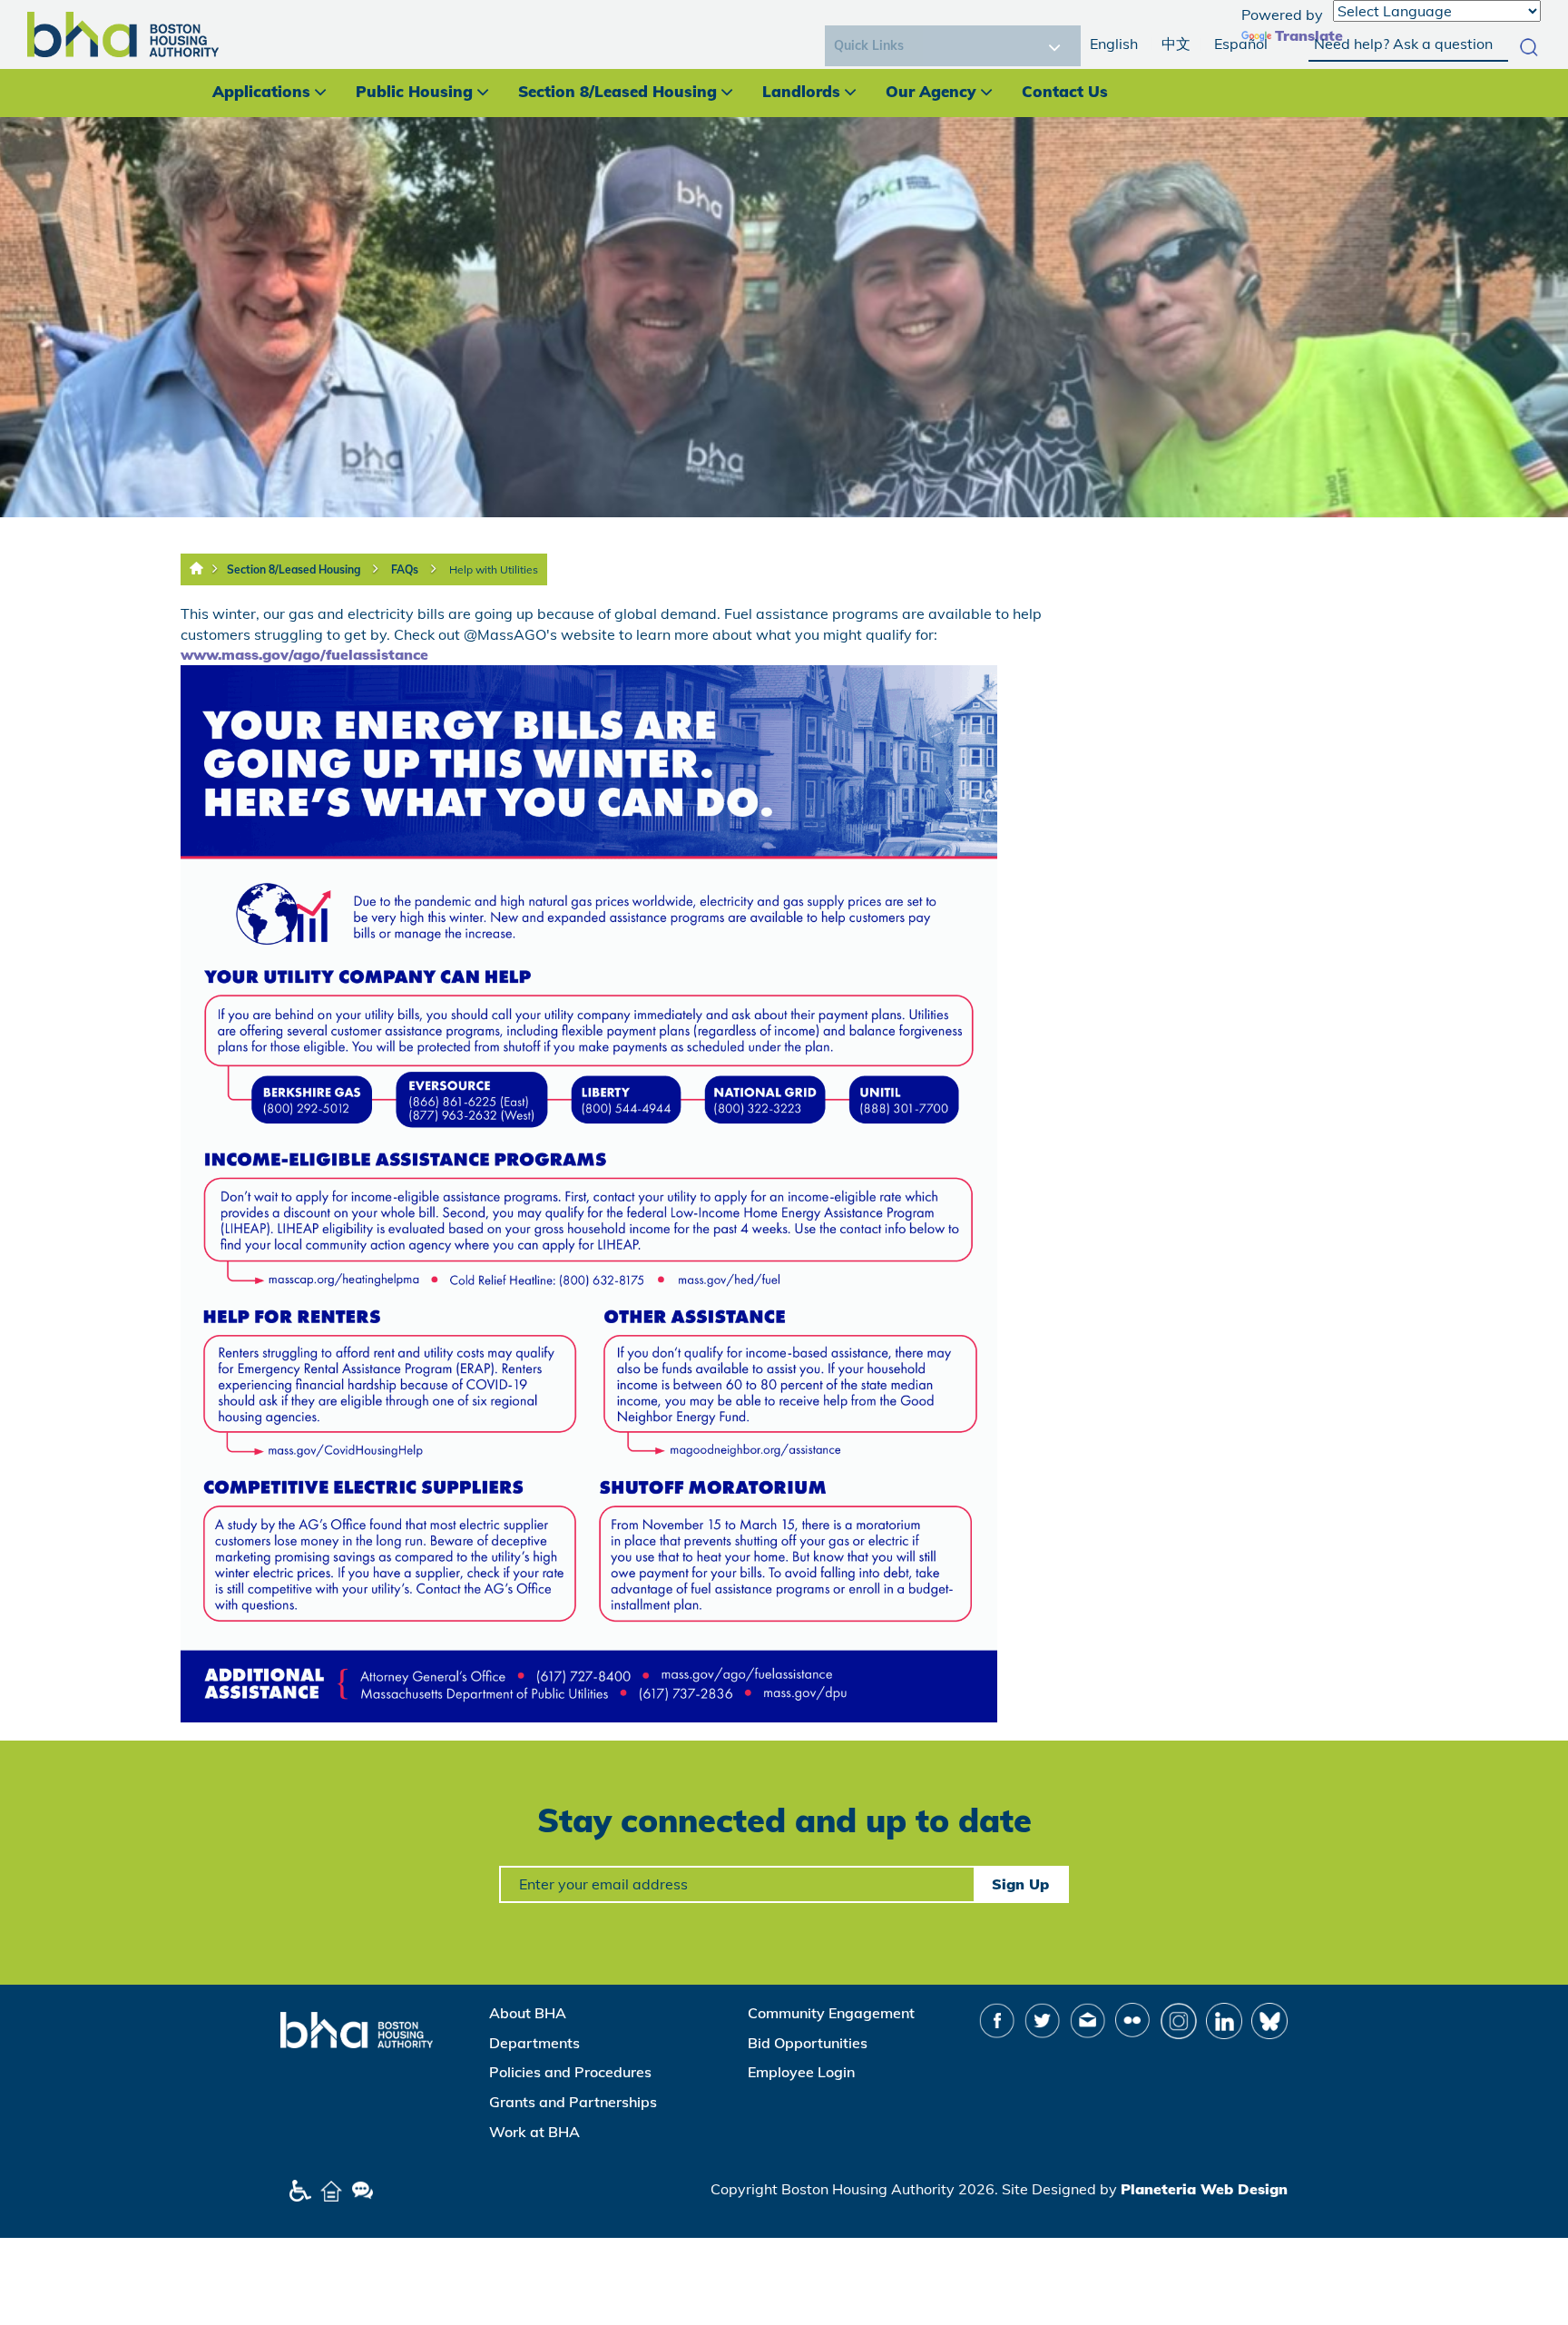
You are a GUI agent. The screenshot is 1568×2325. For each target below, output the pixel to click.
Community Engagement (831, 2013)
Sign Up (1020, 1884)
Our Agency (931, 91)
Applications (261, 91)
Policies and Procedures (570, 2072)
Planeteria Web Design (1204, 2189)
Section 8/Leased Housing (617, 91)
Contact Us (1065, 91)
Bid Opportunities (808, 2043)
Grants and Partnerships (573, 2102)
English (1114, 44)
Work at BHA (534, 2132)
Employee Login (801, 2072)
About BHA (528, 2013)
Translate (1309, 35)
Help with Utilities (494, 569)
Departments (534, 2043)
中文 (1176, 44)
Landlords (801, 91)
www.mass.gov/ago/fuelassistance (304, 654)
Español (1241, 44)
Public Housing (414, 91)
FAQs (405, 569)
